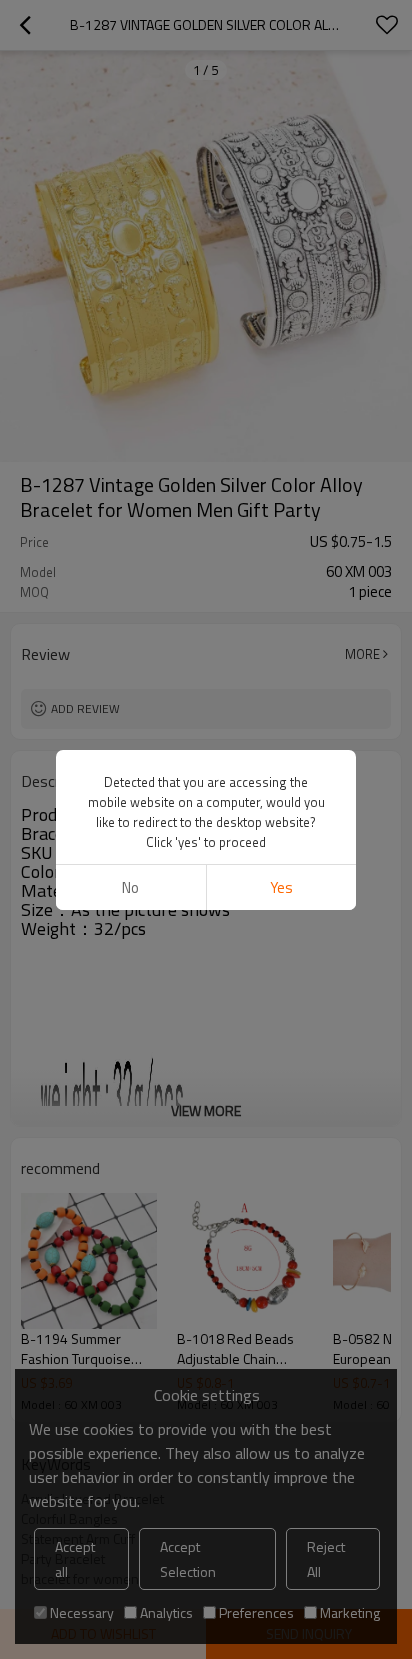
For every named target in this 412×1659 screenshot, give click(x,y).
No (130, 887)
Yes (281, 887)
